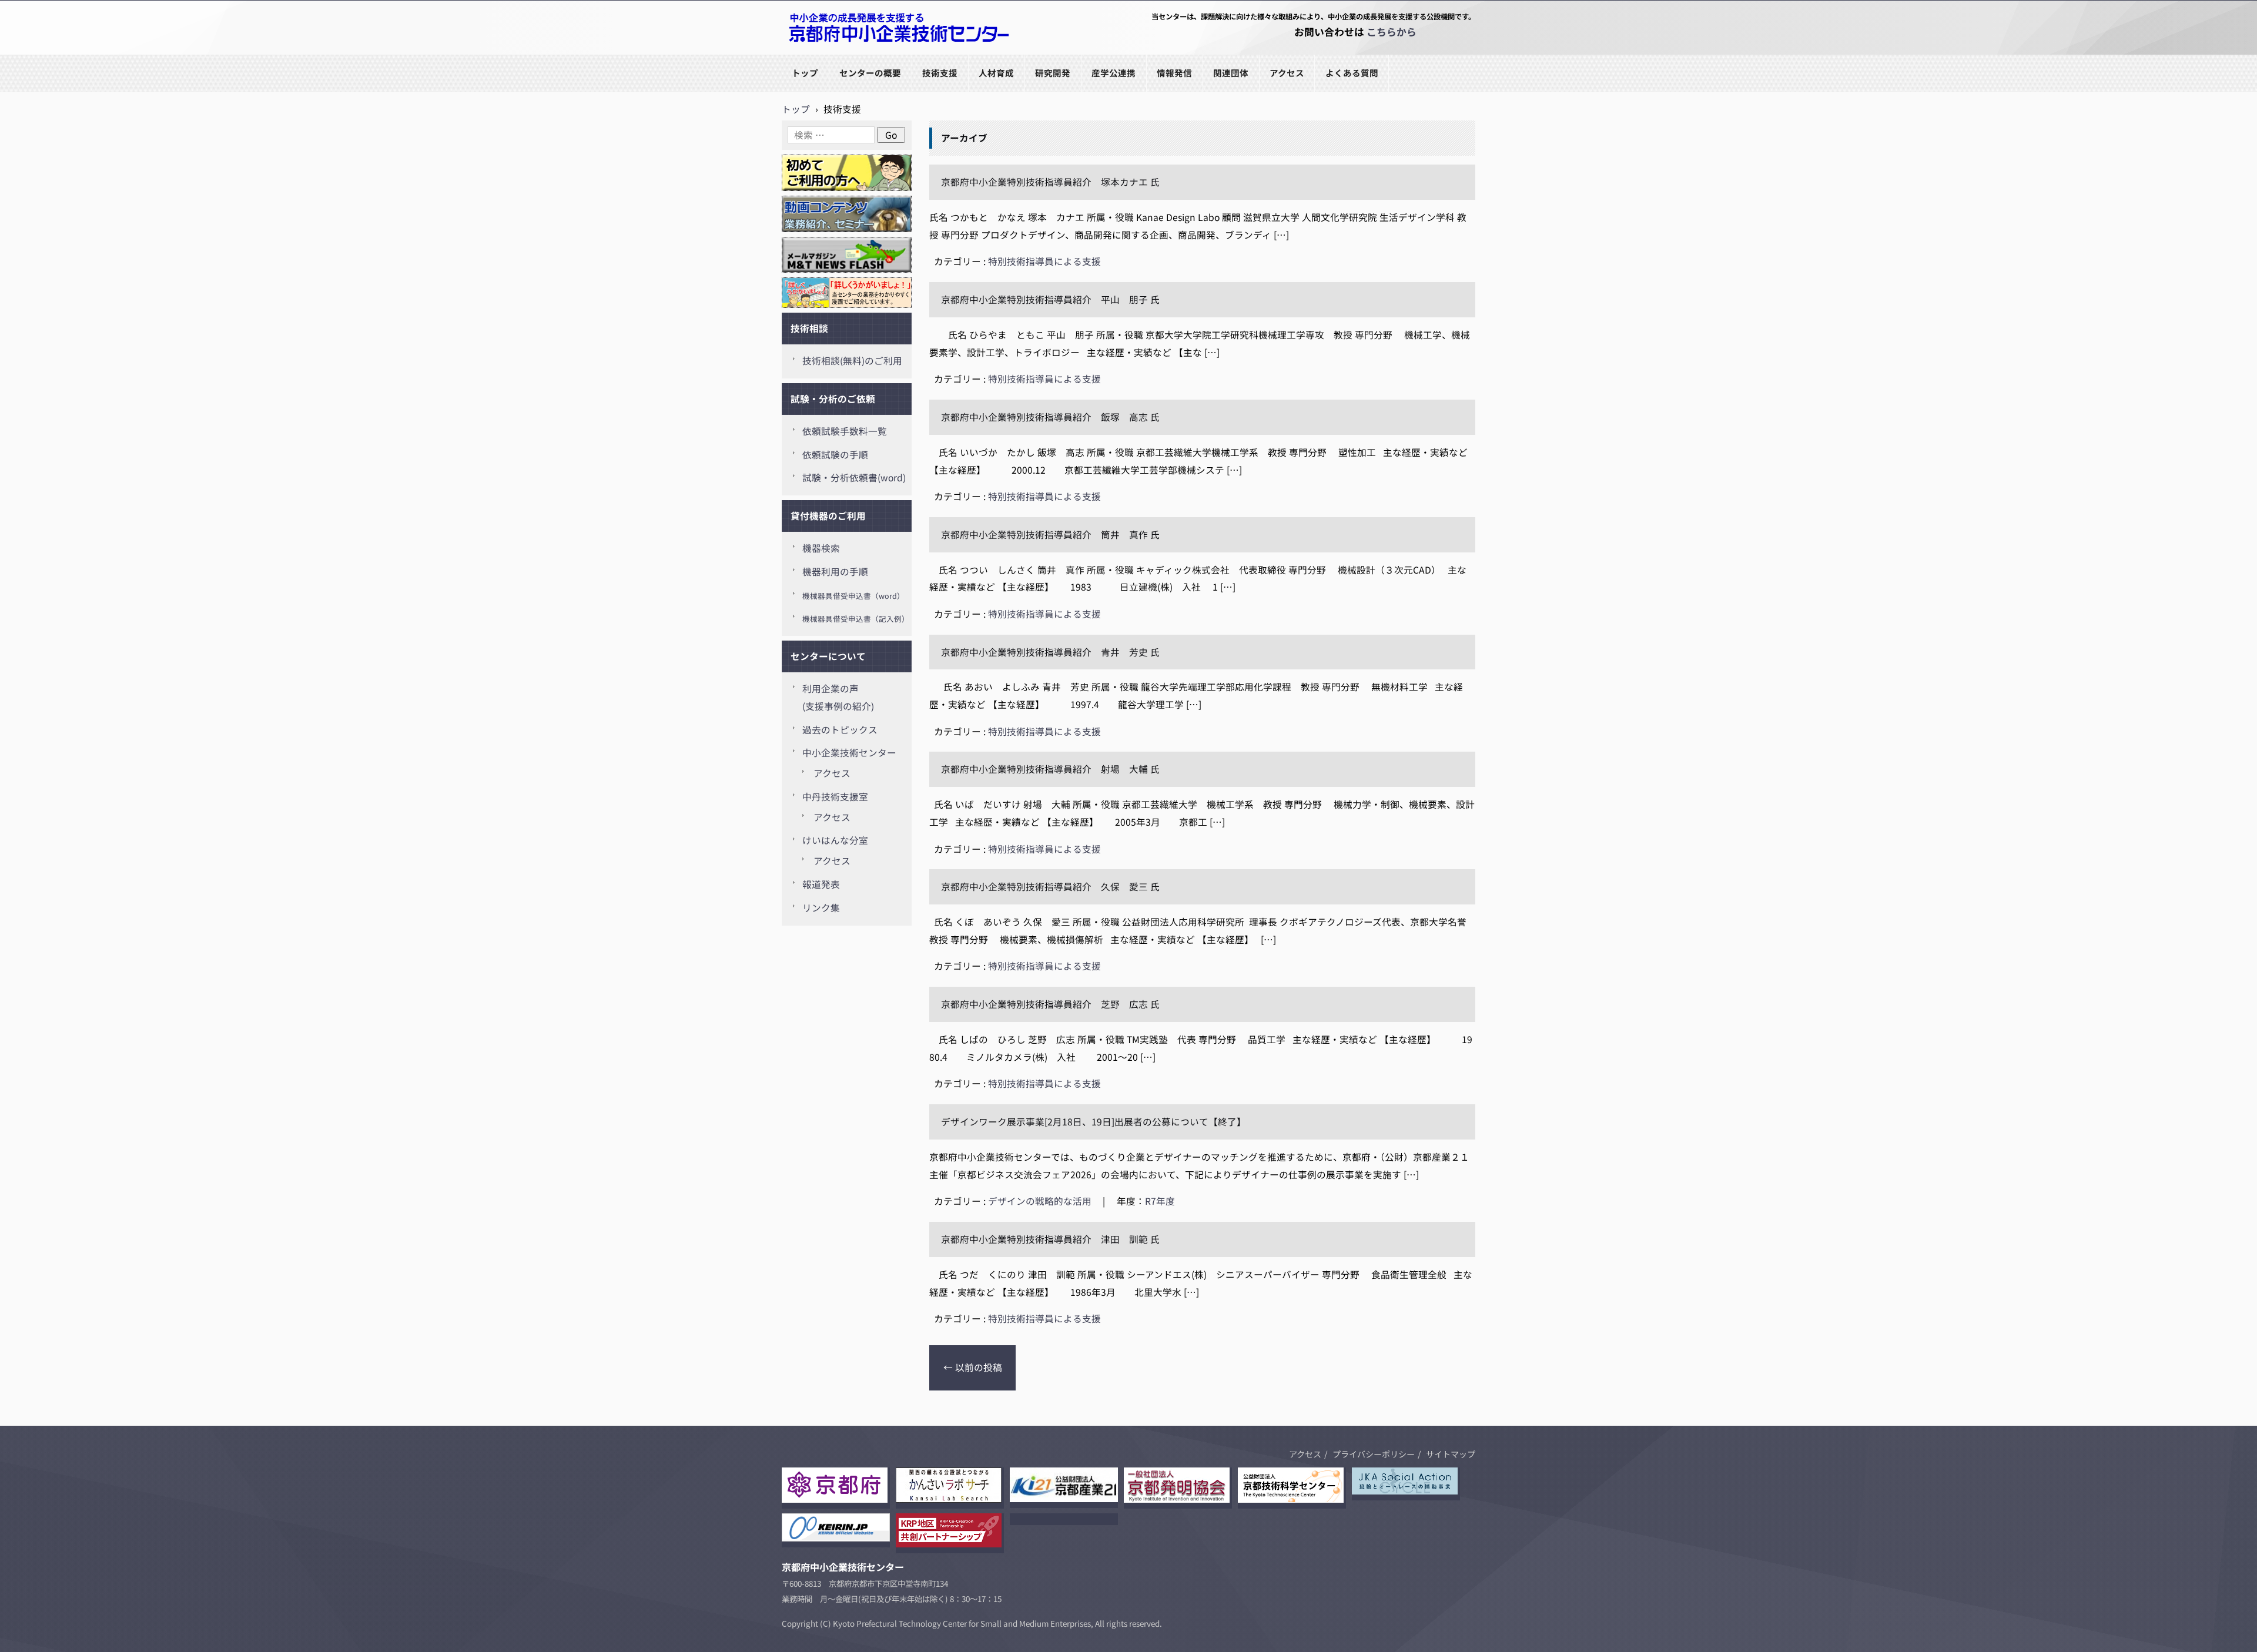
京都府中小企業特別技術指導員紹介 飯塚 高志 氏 (1050, 417)
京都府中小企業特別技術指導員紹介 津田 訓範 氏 (1050, 1239)
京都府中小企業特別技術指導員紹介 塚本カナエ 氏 (1050, 182)
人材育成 (996, 73)
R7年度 (1160, 1201)
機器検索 (821, 548)
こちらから (1392, 32)
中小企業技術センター (849, 753)
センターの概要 (870, 73)
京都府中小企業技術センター (843, 54)
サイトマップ (1451, 1454)
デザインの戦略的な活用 (1040, 1201)
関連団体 (1231, 73)
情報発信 (1174, 73)
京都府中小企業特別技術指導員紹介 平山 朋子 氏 (1050, 299)
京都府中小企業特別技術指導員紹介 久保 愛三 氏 (1050, 887)
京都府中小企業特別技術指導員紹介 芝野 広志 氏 (1050, 1004)
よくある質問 (1352, 73)
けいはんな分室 (835, 840)
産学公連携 (1114, 73)
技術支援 (940, 73)
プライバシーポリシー (1374, 1454)
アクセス (1287, 73)
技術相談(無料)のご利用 (852, 361)
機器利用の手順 (835, 572)
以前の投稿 (973, 1367)
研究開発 (1053, 73)
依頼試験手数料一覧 (845, 431)
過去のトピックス (840, 730)
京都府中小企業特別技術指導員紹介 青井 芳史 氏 (1050, 652)
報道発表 (821, 884)
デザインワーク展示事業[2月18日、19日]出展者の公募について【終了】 (1094, 1122)
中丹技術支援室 (835, 797)
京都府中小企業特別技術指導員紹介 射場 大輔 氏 (1050, 769)
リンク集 (821, 908)
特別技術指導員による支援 (1044, 261)
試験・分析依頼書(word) (854, 477)
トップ (805, 73)
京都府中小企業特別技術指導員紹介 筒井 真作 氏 (1050, 535)
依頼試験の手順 (835, 455)
